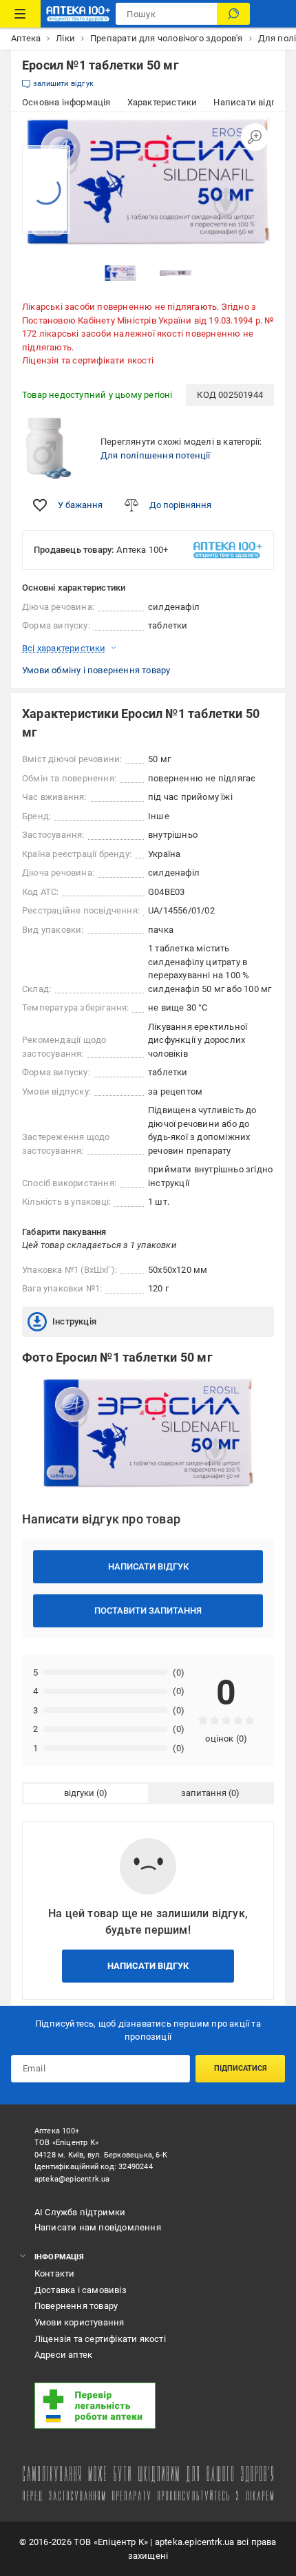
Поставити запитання (148, 1611)
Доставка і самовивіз (81, 2290)
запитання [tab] (204, 1793)
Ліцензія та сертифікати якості (88, 360)
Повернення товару (76, 2306)
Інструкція (74, 1321)
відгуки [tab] (79, 1793)
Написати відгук (148, 1566)
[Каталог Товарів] (20, 14)
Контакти (55, 2273)
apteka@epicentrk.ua (72, 2179)
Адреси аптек (63, 2355)
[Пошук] (233, 14)
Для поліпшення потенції (156, 455)
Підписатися (241, 2068)
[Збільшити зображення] (255, 137)
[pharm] (145, 2406)
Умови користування (80, 2322)
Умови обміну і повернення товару (96, 670)
